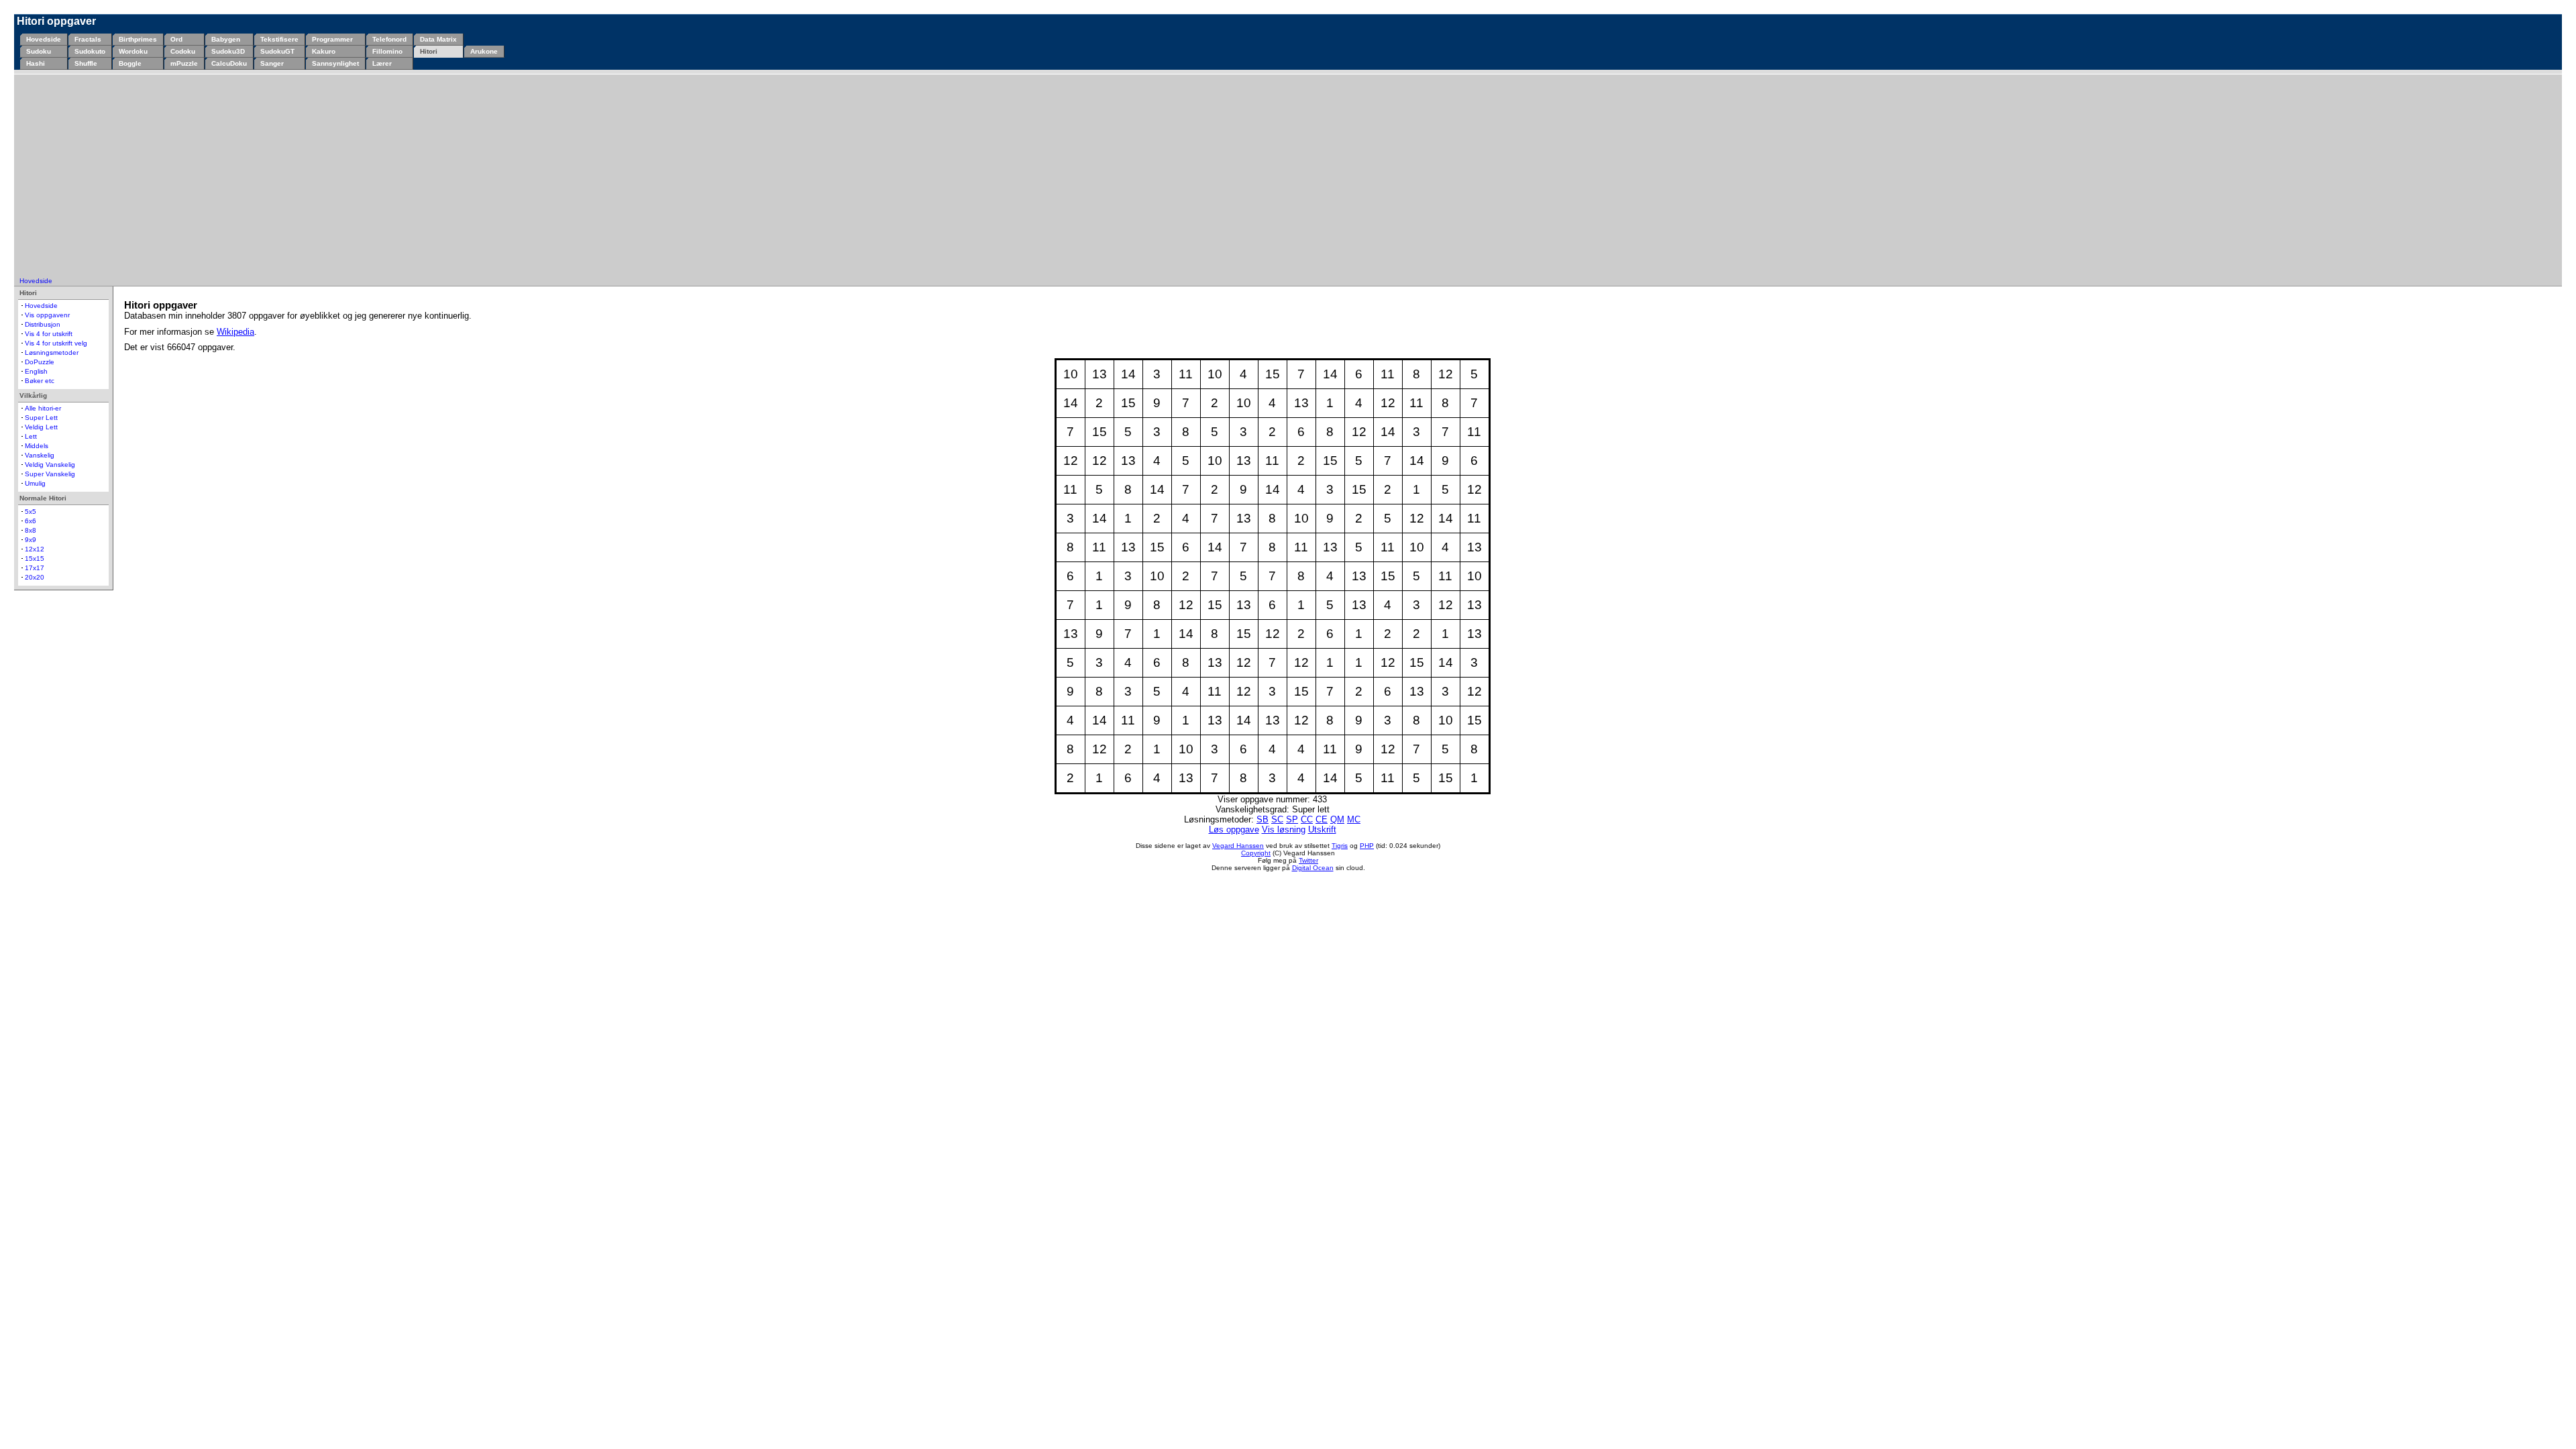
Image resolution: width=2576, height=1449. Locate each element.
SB (1263, 819)
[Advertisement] (1288, 176)
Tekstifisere (279, 39)
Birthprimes (138, 39)
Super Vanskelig (50, 474)
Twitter (1308, 860)
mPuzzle (184, 63)
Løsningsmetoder (52, 353)
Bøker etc (40, 381)
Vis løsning (1284, 829)
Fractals (88, 39)
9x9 (31, 540)
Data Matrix (438, 39)
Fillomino (387, 51)
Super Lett (41, 418)
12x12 (35, 549)
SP (1292, 819)
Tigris (1340, 846)
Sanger (272, 63)
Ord (176, 39)
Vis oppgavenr (47, 315)
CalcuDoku (229, 63)
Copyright (1256, 853)
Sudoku (39, 51)
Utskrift (1322, 829)
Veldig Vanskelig (50, 465)
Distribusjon (43, 324)
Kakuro (324, 51)
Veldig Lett (41, 427)
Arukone (484, 51)
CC (1307, 819)
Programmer (332, 39)
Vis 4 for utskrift (49, 334)
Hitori (429, 51)
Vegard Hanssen (1238, 846)
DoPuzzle (40, 362)
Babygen (226, 39)
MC (1354, 819)
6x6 (31, 521)
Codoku (183, 51)
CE (1322, 819)
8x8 (31, 530)
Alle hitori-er (43, 408)
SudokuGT (277, 51)
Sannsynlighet (335, 63)
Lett (31, 436)
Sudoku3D (228, 51)
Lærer (382, 63)
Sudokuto (90, 51)
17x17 (35, 568)
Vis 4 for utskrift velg (56, 343)
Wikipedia (235, 332)
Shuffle (86, 63)
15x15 (35, 558)
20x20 (35, 577)
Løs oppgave (1234, 829)
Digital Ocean (1313, 868)
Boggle (130, 63)
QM (1337, 819)
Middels (37, 446)
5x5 (31, 512)
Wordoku (133, 51)
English (36, 371)
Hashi (36, 63)
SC (1277, 819)
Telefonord (389, 39)
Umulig (35, 483)
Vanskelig (40, 455)
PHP (1367, 846)
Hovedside (44, 39)
